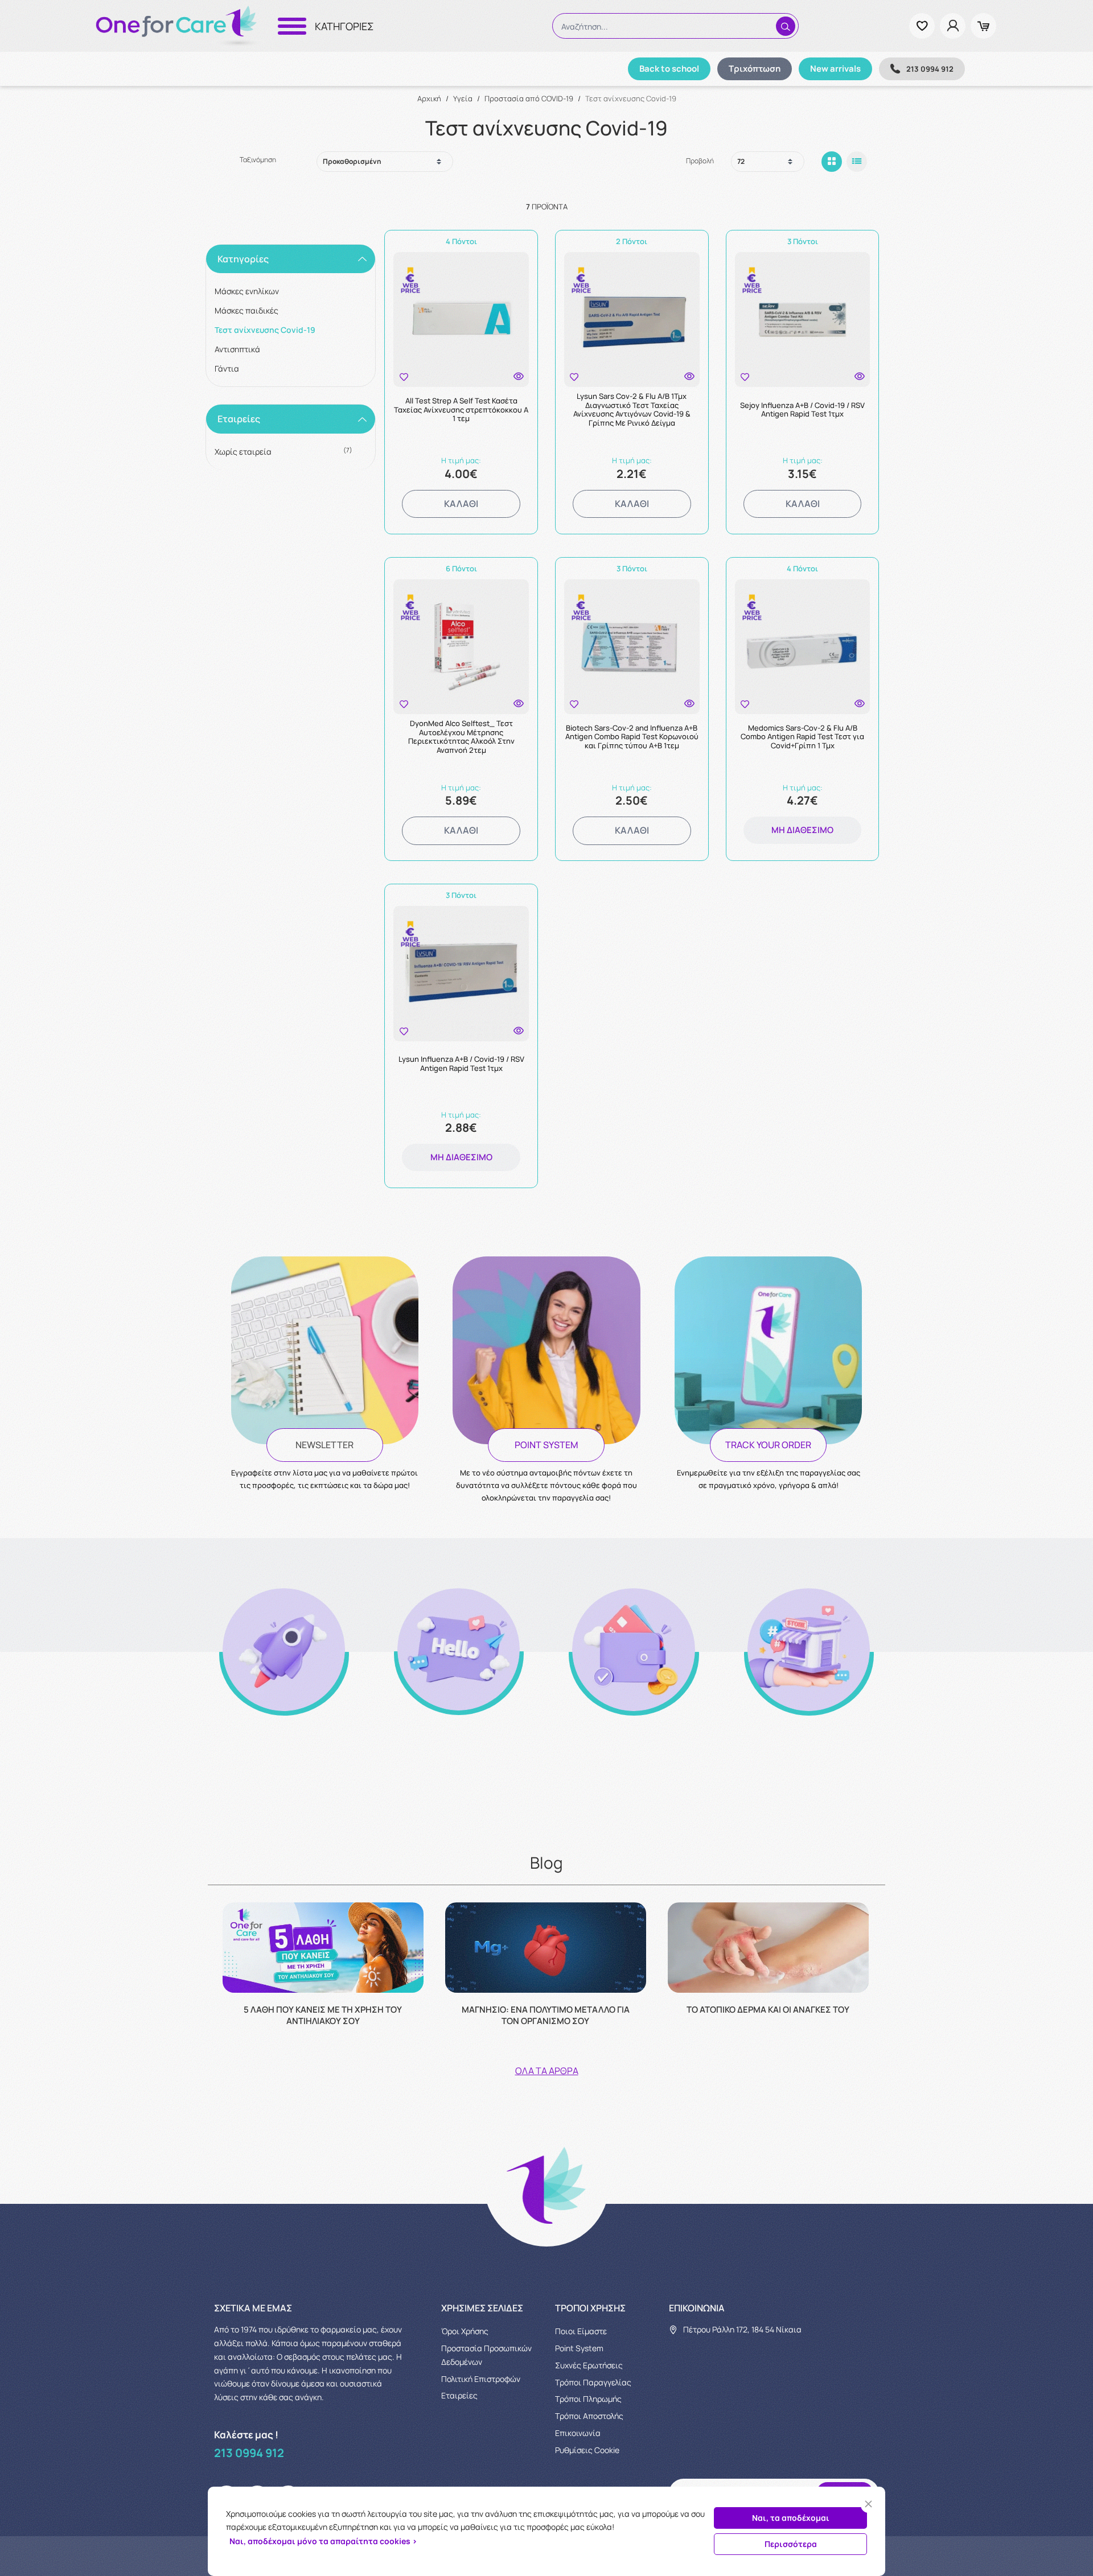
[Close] (868, 2504)
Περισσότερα (791, 2544)
